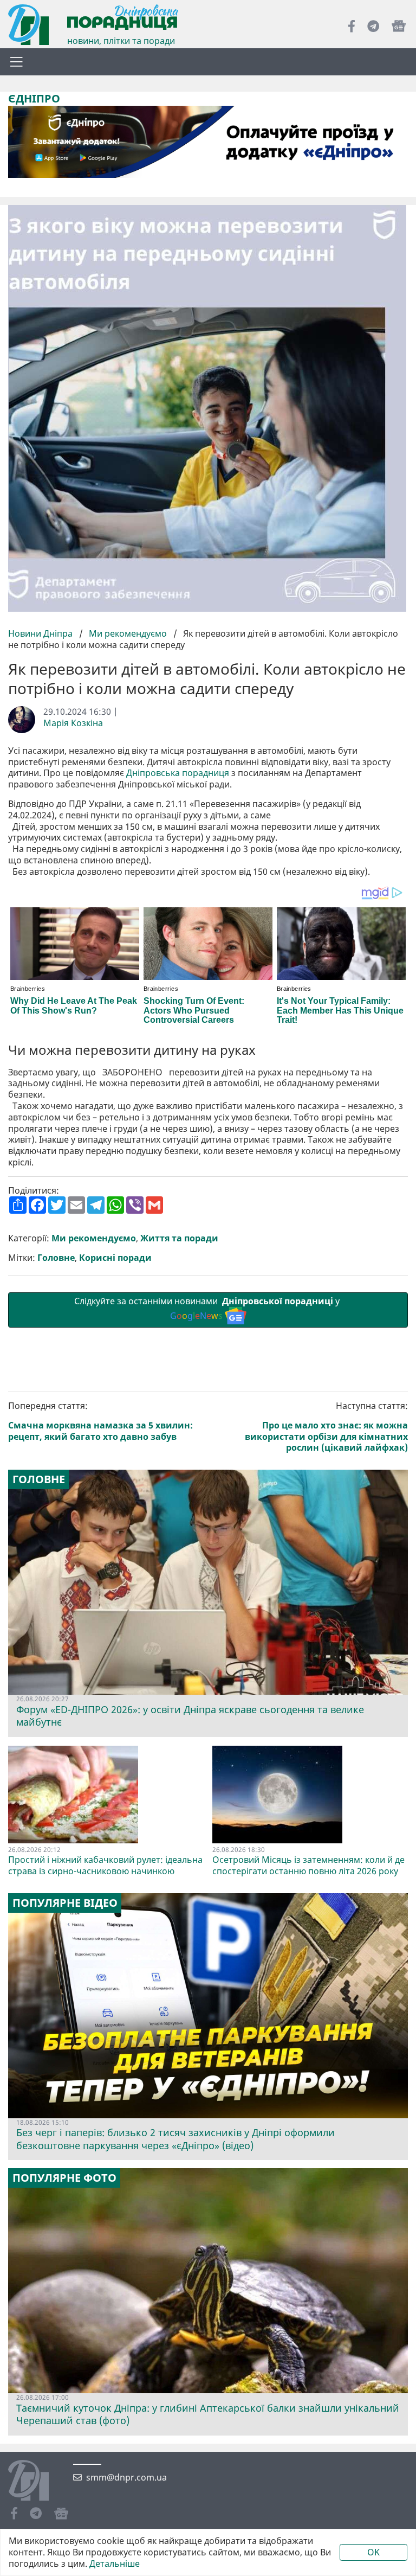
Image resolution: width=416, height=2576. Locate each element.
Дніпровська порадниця (178, 773)
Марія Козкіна (73, 723)
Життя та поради (179, 1238)
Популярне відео (65, 1903)
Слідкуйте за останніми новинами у (208, 1308)
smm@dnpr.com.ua (126, 2478)
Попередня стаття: (100, 1421)
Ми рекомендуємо (128, 633)
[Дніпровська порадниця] (37, 2482)
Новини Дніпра (41, 633)
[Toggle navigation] (16, 62)
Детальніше (115, 2564)
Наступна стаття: (326, 1427)
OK (373, 2552)
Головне (56, 1258)
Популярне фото (64, 2178)
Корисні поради (115, 1258)
